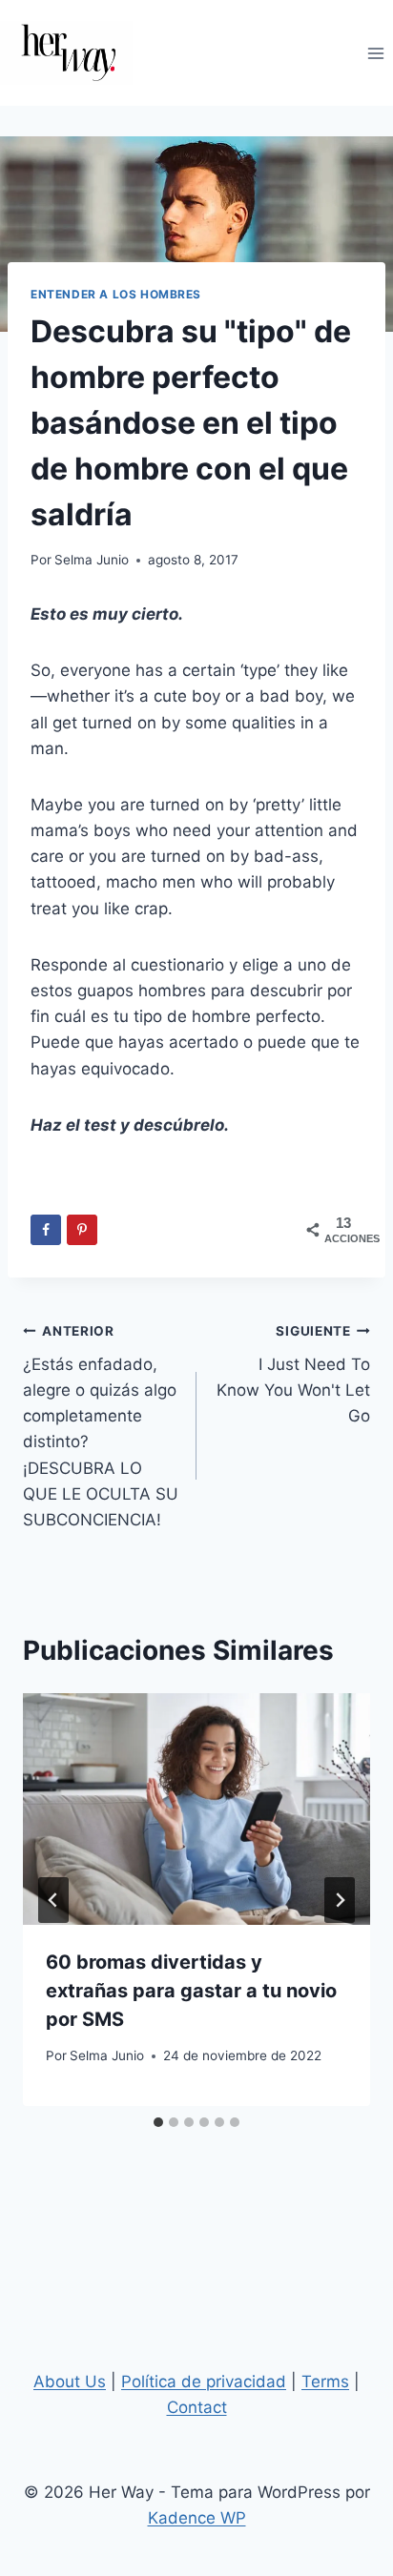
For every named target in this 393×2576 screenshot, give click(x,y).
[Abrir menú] (375, 53)
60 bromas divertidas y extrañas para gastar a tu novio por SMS (191, 1991)
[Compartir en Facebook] (46, 1230)
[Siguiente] (340, 1900)
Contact (197, 2407)
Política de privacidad (204, 2382)
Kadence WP (197, 2518)
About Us (70, 2382)
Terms (325, 2382)
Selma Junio (92, 560)
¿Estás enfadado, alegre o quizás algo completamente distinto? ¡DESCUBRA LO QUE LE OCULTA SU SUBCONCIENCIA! (101, 1426)
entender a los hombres (116, 294)
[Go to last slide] (53, 1900)
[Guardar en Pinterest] (82, 1230)
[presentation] (196, 1809)
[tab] (158, 2122)
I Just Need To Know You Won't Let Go (293, 1374)
